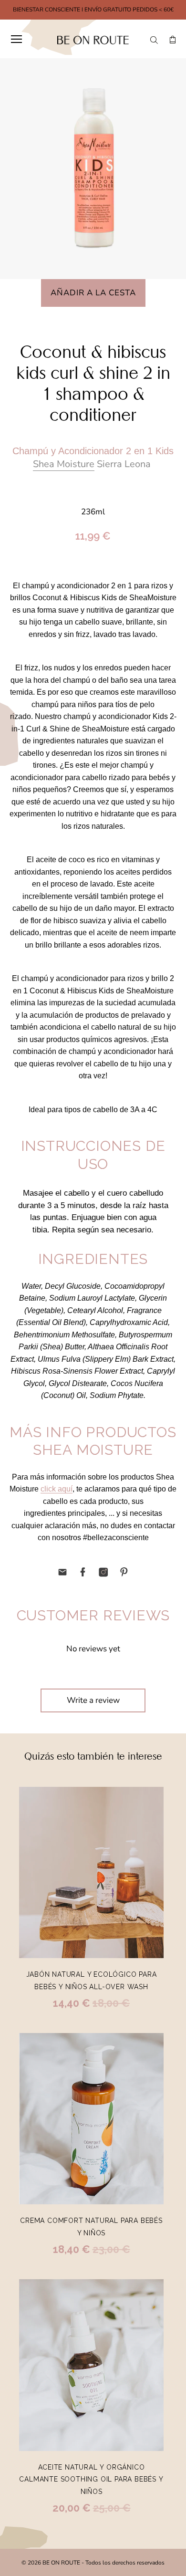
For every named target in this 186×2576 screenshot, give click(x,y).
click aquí (57, 1489)
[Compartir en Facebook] (83, 1572)
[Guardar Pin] (124, 1572)
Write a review (93, 1700)
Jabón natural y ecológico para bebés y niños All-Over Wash (92, 1981)
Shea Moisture (64, 464)
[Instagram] (103, 1572)
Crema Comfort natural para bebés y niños (91, 2227)
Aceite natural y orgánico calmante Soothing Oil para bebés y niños (91, 2479)
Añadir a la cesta (93, 293)
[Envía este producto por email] (62, 1572)
